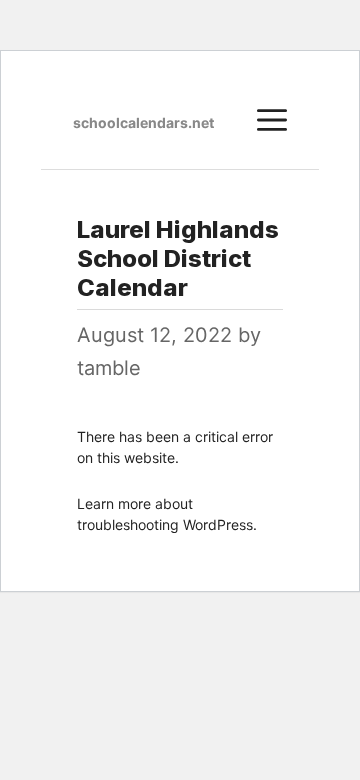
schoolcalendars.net (143, 122)
